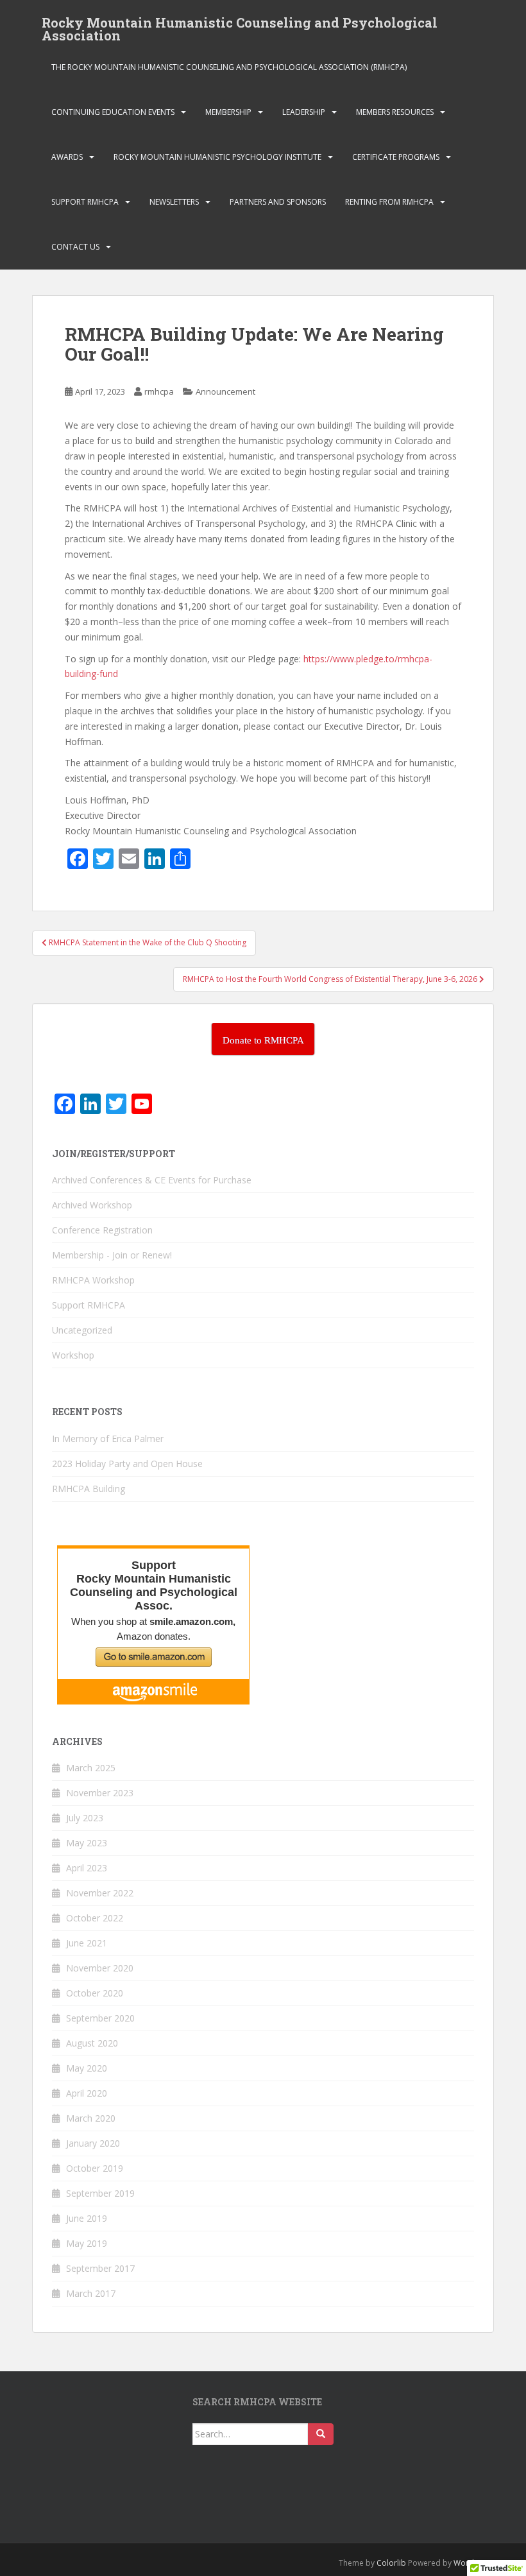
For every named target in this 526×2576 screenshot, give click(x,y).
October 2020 (95, 1993)
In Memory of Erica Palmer (108, 1438)
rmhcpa (159, 391)
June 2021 (87, 1943)
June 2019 (87, 2218)
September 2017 (100, 2268)
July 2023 (85, 1818)
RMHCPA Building (89, 1489)
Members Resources (395, 112)
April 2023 (87, 1868)
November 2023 (100, 1793)
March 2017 (91, 2293)
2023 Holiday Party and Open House (127, 1464)
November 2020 (100, 1968)
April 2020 (87, 2093)
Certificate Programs (396, 157)
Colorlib (391, 2563)
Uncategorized (82, 1330)
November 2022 (100, 1893)
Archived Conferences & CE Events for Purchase (152, 1180)
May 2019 (87, 2243)
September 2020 (100, 2018)
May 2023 (87, 1843)
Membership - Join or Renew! (112, 1255)
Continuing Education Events (113, 112)
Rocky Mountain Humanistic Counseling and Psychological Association (240, 26)
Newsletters (174, 202)
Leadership (304, 112)
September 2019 (100, 2193)
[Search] (321, 2434)
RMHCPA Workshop (93, 1280)
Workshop (73, 1355)
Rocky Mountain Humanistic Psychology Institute (217, 157)
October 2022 (95, 1918)
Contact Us (75, 247)
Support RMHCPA (85, 202)
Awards (67, 157)
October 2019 (95, 2168)
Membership (228, 112)
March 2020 (91, 2118)
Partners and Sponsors (278, 202)
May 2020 (87, 2068)
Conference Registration (102, 1230)
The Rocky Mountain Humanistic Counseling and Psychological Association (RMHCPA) (229, 67)
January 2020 (93, 2143)
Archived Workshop (92, 1205)
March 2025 (91, 1768)
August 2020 (92, 2043)
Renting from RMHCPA (389, 202)
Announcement (225, 391)
